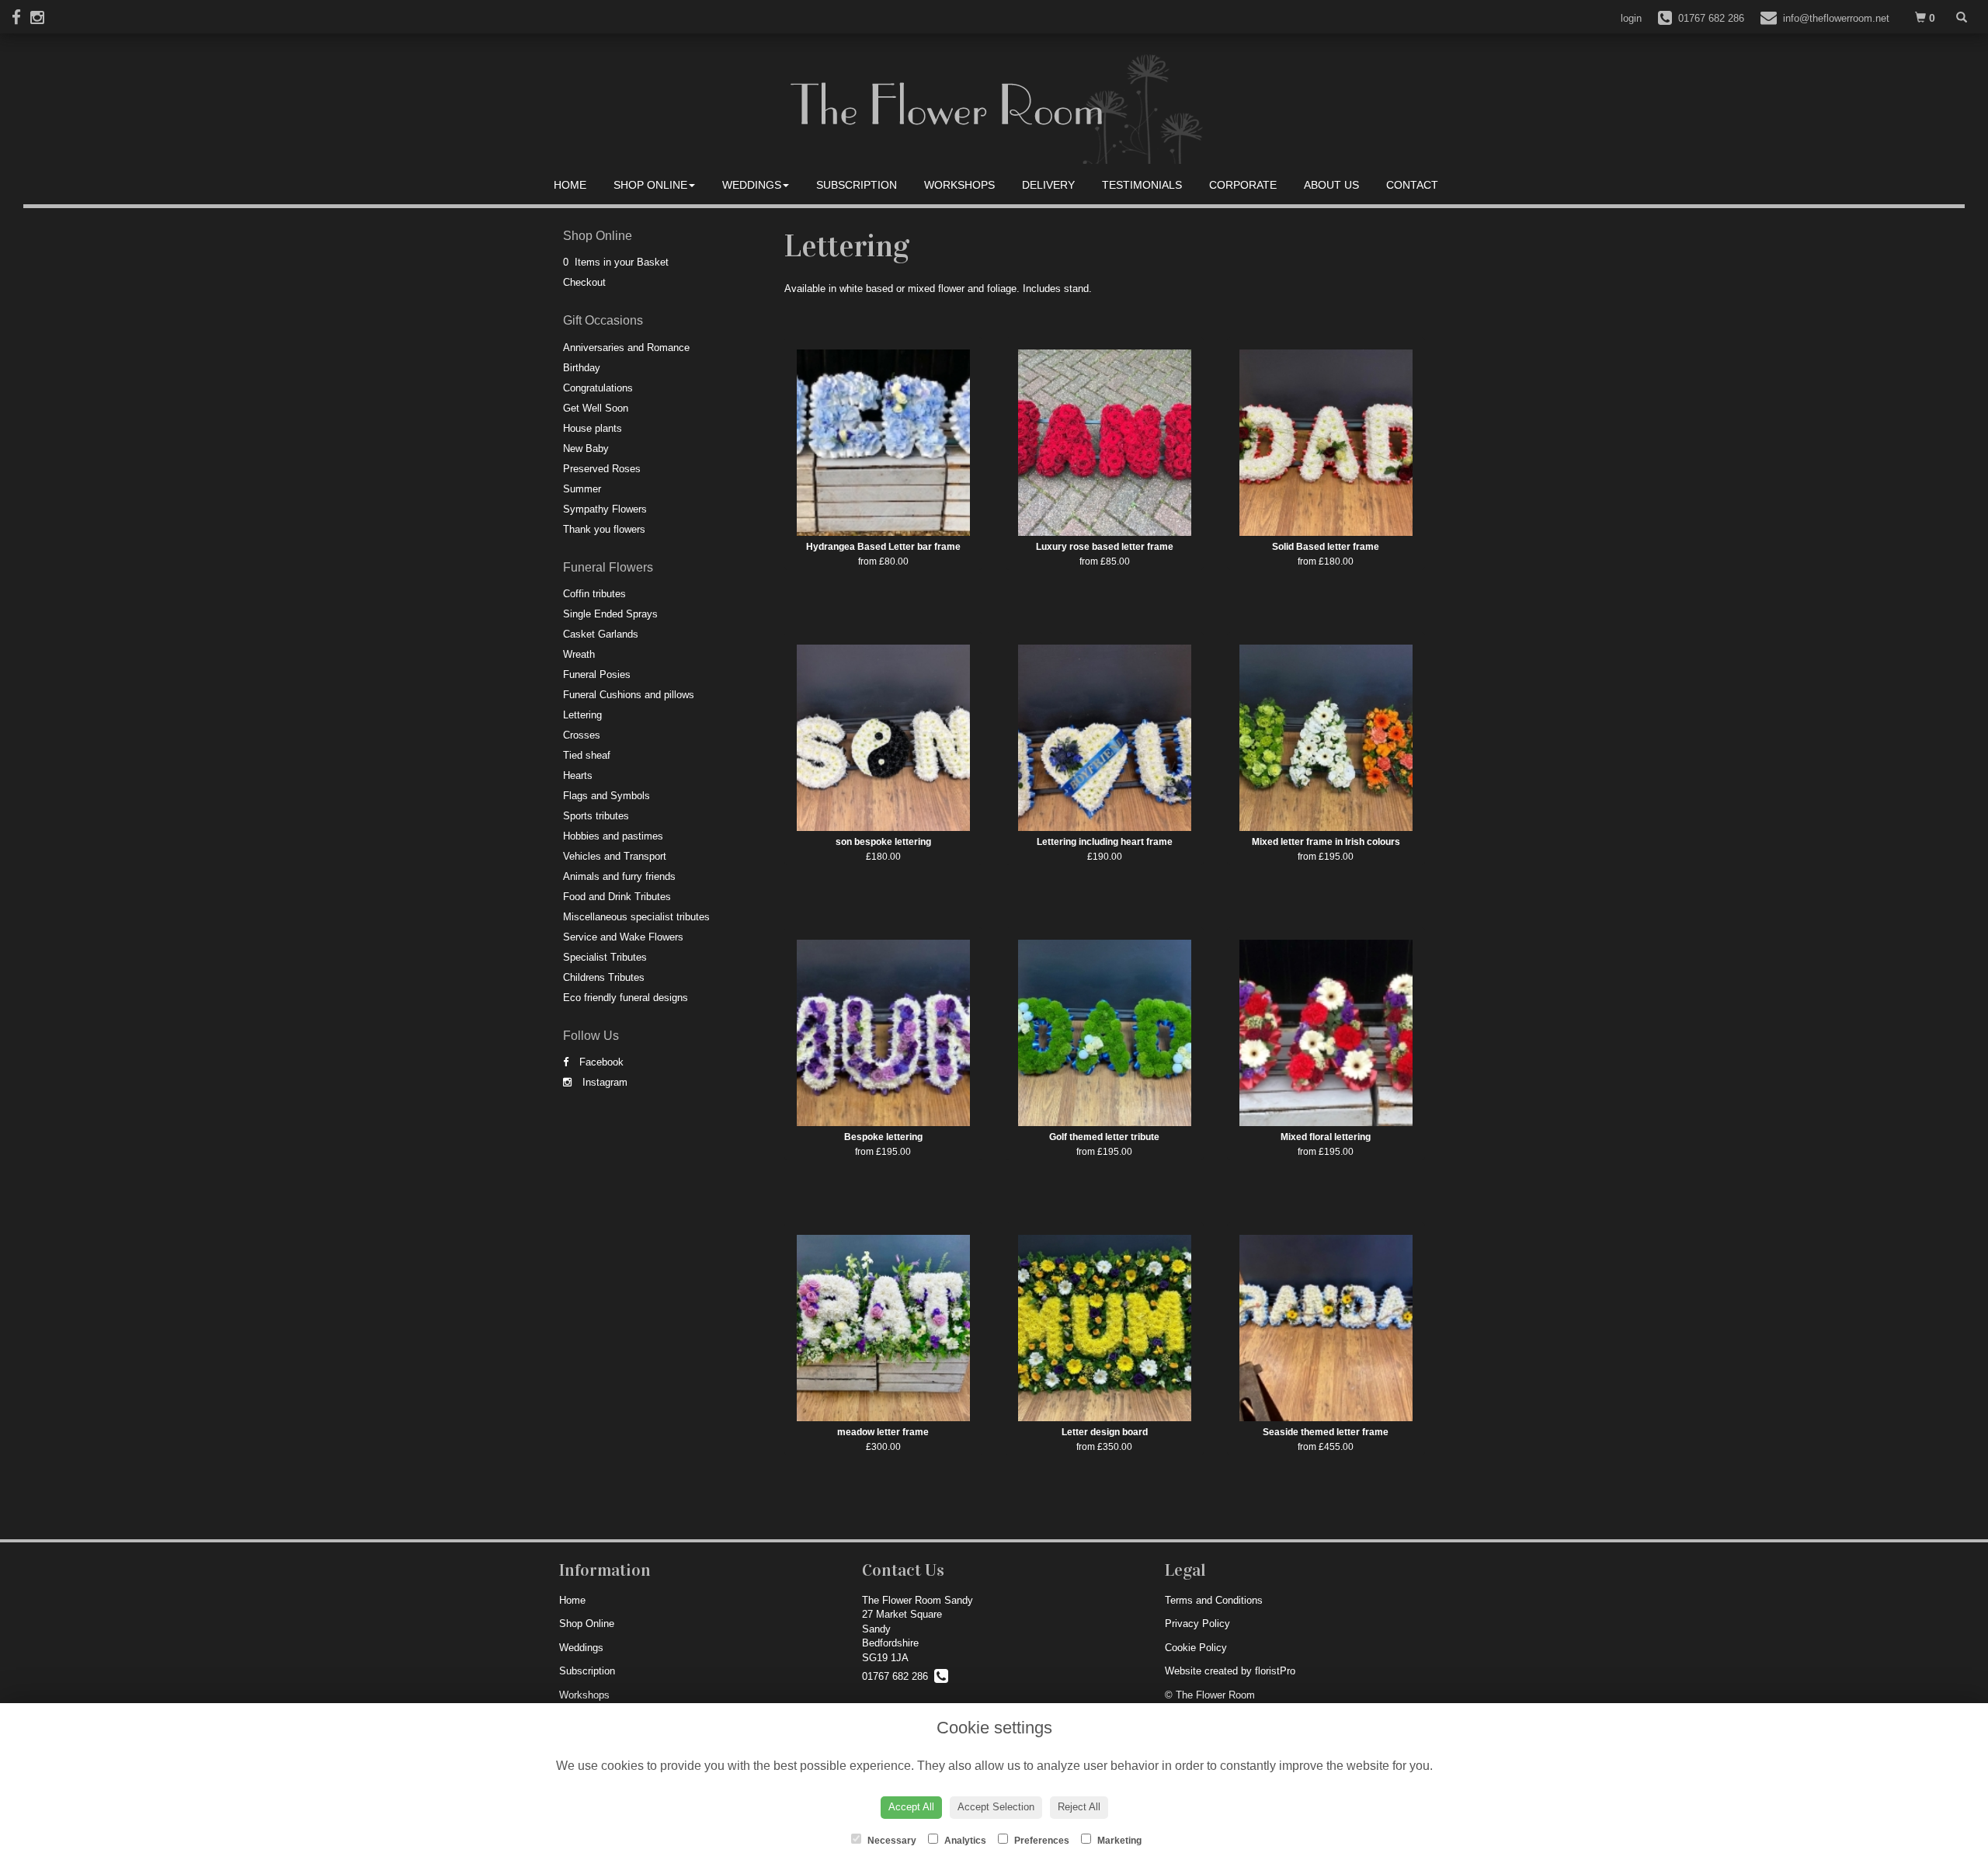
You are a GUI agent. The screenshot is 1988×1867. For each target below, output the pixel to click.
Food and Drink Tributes (617, 897)
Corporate (1243, 185)
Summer (582, 489)
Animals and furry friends (619, 876)
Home (570, 185)
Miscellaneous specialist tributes (636, 917)
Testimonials (1142, 185)
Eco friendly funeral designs (626, 998)
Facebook (600, 1062)
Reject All (1079, 1807)
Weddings (752, 185)
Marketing (1118, 1841)
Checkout (584, 282)
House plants (593, 428)
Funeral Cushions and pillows (629, 695)
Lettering (582, 715)
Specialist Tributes (605, 957)
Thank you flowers (604, 529)
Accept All (911, 1807)
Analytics (964, 1841)
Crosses (582, 735)
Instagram (603, 1082)
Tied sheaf (587, 755)
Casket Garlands (601, 634)
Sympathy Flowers (605, 509)
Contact (1412, 185)
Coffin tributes (594, 594)
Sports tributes (596, 816)
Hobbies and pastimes (613, 836)
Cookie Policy (1196, 1648)
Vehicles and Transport (615, 856)
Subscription (857, 185)
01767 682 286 (898, 1676)
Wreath (579, 654)
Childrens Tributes (604, 977)
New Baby (586, 448)
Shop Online (650, 185)
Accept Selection (996, 1807)
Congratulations (598, 388)
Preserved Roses (602, 469)
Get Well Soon (596, 408)
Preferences (1041, 1841)
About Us (1331, 185)
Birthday (582, 368)
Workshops (959, 185)
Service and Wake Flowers (623, 937)
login (1631, 18)
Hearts (578, 775)
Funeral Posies (597, 674)
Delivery (1048, 185)
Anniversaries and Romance (626, 348)
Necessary (891, 1841)
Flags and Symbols (606, 796)
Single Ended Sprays (610, 614)
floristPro (1275, 1671)
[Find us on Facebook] (21, 17)
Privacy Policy (1197, 1624)
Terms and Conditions (1214, 1600)
